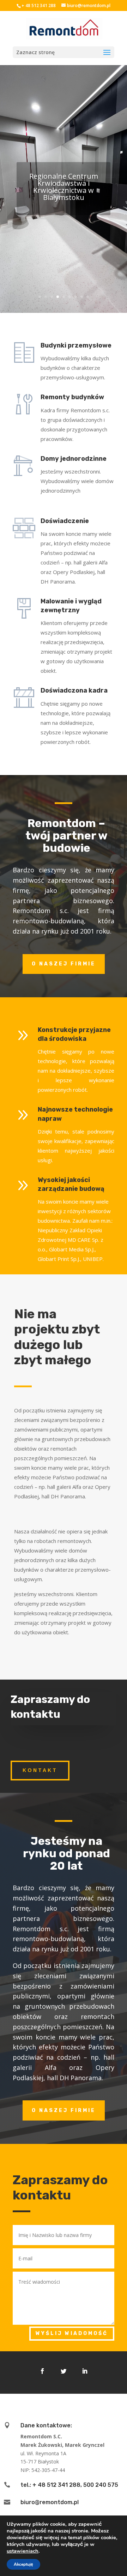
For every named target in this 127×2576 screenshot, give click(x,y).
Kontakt (40, 1770)
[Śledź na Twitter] (64, 2371)
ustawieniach (23, 2551)
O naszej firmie (64, 964)
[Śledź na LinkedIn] (85, 2371)
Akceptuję (23, 2564)
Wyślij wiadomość (72, 2333)
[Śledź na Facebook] (42, 2371)
